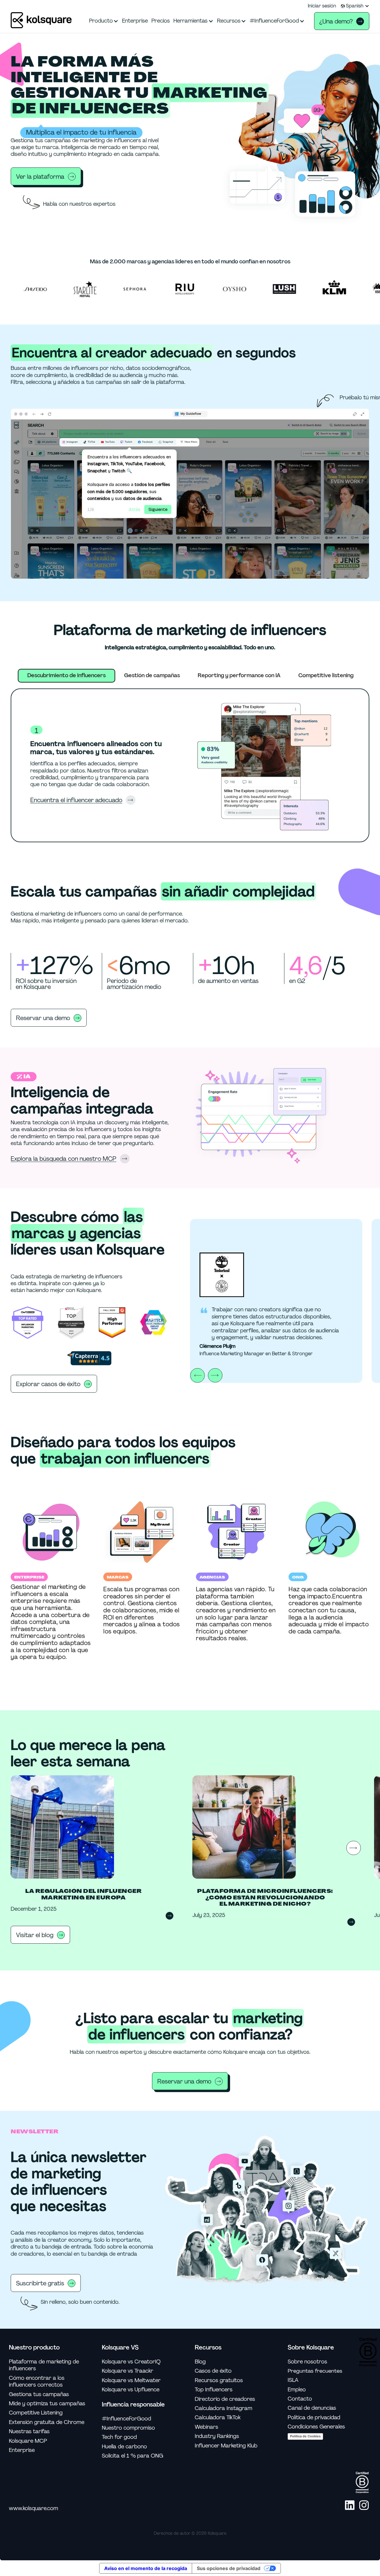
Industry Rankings (217, 2436)
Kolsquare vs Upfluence (131, 2390)
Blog (200, 2362)
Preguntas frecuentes (315, 2371)
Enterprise (22, 2450)
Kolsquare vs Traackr (128, 2371)
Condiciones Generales (316, 2427)
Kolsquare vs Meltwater (131, 2381)
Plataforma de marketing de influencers (44, 2365)
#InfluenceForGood (126, 2419)
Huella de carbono (124, 2447)
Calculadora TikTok (218, 2418)
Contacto (300, 2399)
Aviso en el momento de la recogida (146, 2568)
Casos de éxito (213, 2371)
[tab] (66, 676)
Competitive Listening (36, 2413)
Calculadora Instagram (224, 2408)
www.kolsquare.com (34, 2508)
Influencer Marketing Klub (226, 2446)
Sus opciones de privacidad (229, 2568)
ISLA (293, 2380)
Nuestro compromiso (128, 2428)
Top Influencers (214, 2390)
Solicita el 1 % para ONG (133, 2456)
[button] (355, 6)
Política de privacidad (314, 2418)
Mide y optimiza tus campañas (47, 2404)
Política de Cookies (305, 2436)
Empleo (297, 2390)
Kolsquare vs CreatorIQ (131, 2362)
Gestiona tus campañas (39, 2394)
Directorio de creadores (225, 2399)
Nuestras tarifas (29, 2432)
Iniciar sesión (322, 6)
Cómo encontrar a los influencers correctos (37, 2382)
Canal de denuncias (312, 2408)
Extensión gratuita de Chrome (47, 2422)
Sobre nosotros (307, 2362)
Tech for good (119, 2437)
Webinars (206, 2427)
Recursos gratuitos (219, 2381)
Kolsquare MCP (28, 2441)
